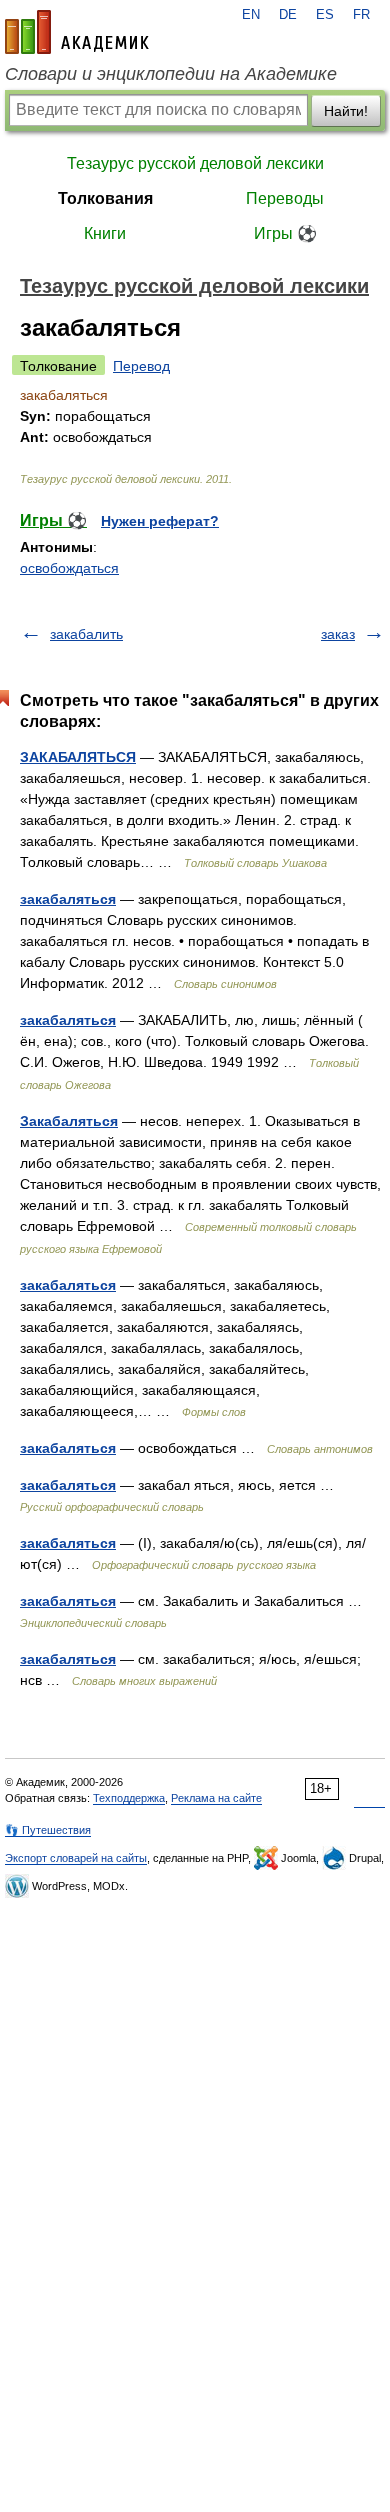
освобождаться (69, 568)
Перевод (141, 366)
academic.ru (77, 32)
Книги (105, 233)
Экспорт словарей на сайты (76, 1858)
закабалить (86, 634)
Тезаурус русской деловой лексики (195, 163)
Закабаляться (69, 1121)
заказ (338, 634)
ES (325, 15)
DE (288, 15)
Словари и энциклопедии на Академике (171, 74)
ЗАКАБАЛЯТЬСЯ (78, 757)
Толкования (105, 198)
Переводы (285, 198)
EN (251, 15)
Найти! (346, 111)
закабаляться (68, 899)
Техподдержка (129, 1798)
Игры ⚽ (285, 233)
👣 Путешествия (48, 1830)
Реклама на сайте (216, 1798)
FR (361, 15)
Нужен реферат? (160, 521)
